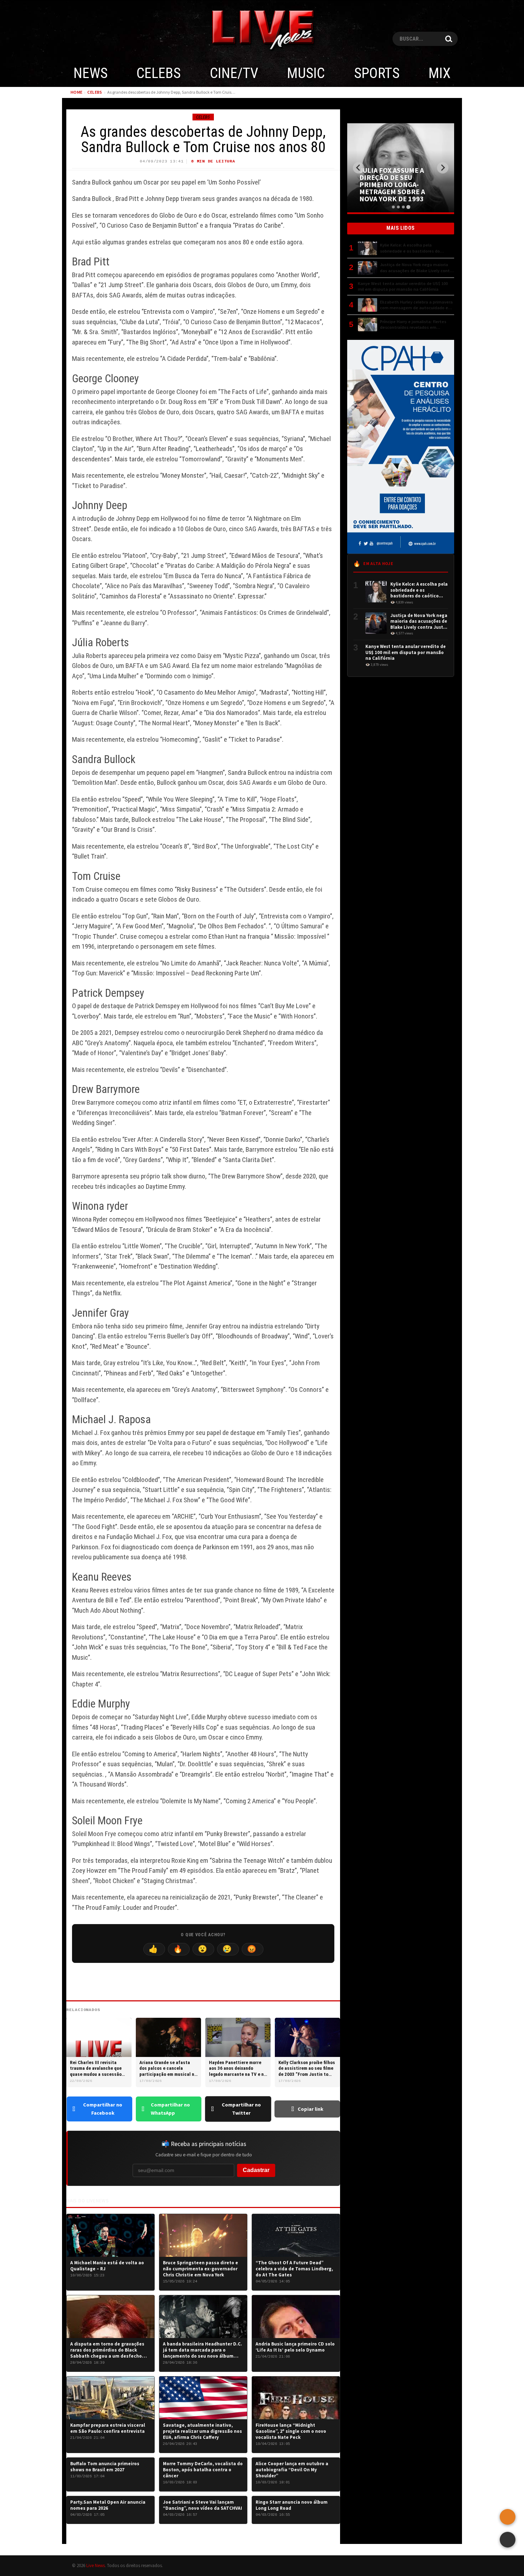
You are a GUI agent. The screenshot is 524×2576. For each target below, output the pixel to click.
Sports (377, 73)
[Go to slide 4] (408, 207)
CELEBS (159, 73)
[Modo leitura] (508, 2540)
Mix (440, 73)
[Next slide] (443, 168)
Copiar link (310, 2109)
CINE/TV (234, 73)
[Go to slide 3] (403, 207)
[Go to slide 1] (393, 207)
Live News (96, 2565)
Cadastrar (256, 2170)
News (91, 73)
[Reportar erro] (508, 2517)
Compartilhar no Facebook (103, 2109)
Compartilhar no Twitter (241, 2109)
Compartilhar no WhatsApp (170, 2109)
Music (306, 73)
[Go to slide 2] (398, 207)
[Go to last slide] (359, 168)
